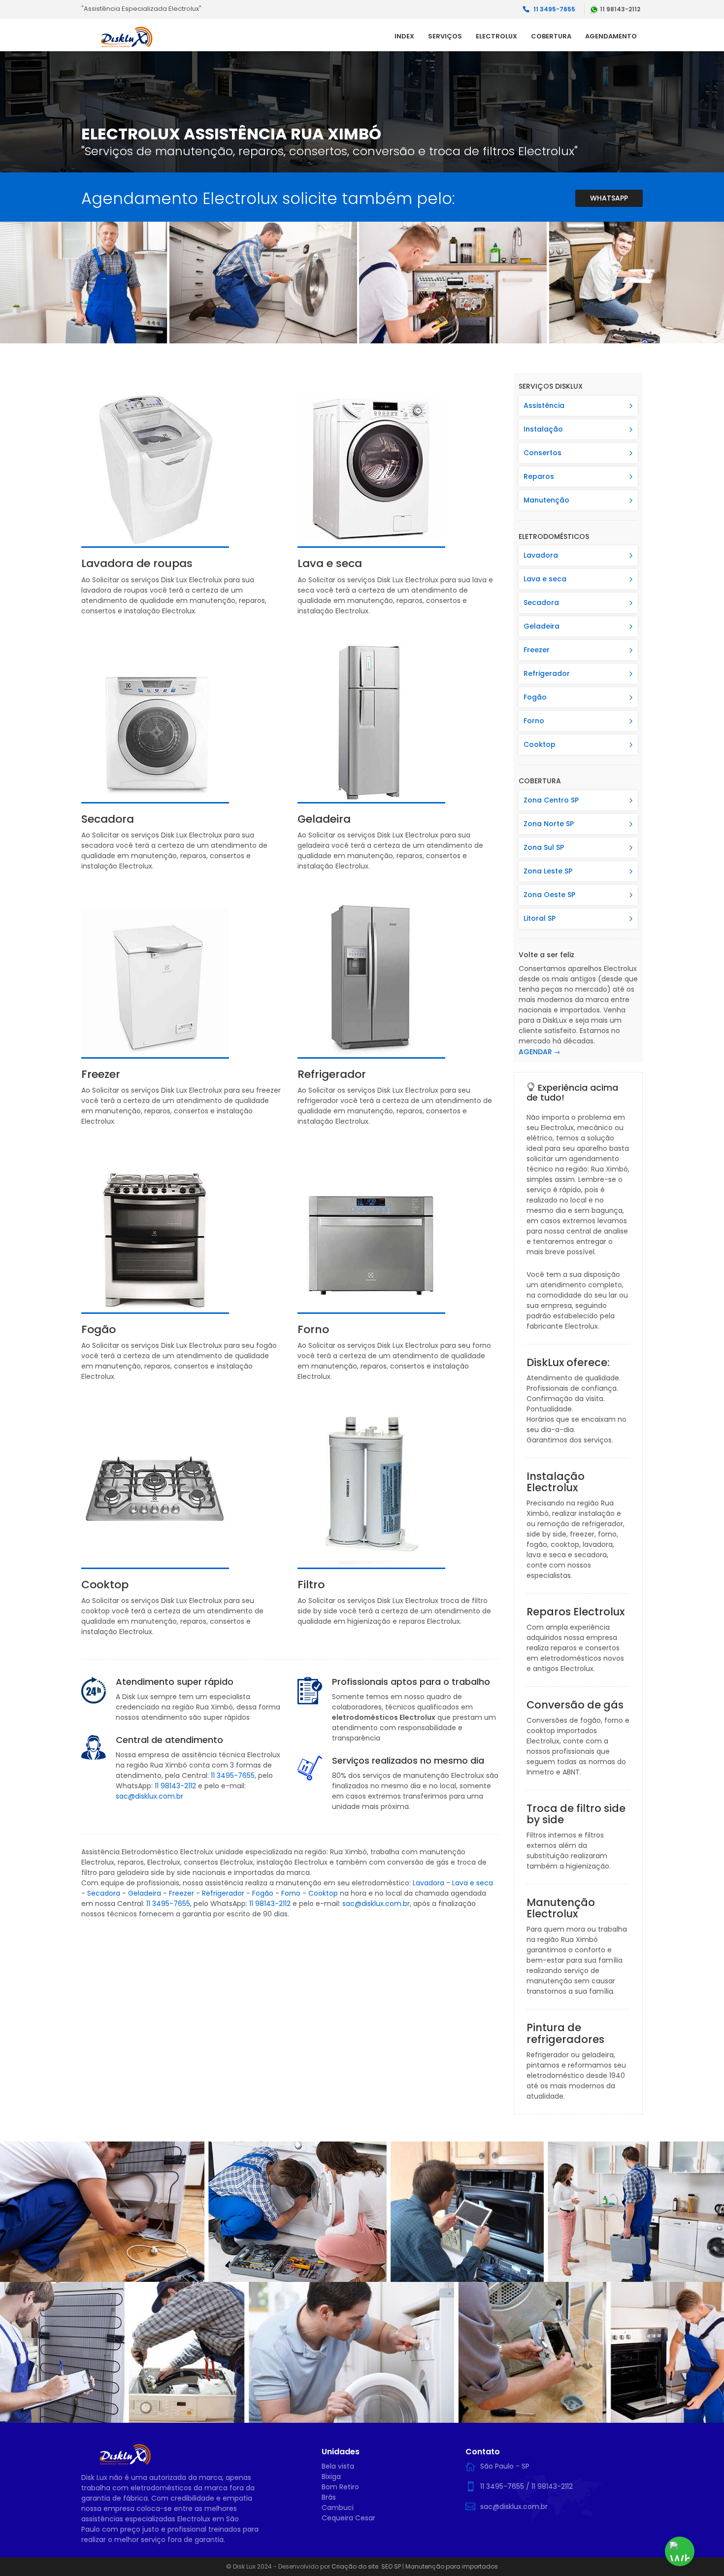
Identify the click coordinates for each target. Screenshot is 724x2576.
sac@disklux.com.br (149, 1796)
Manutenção (546, 500)
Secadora (104, 1893)
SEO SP (391, 2566)
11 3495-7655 (233, 1775)
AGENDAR (535, 1052)
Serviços (445, 36)
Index (404, 36)
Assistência (544, 405)
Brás (329, 2497)
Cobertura (551, 36)
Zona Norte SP (549, 824)
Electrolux (496, 36)
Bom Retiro (340, 2487)
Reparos (539, 476)
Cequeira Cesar (348, 2518)
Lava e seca (473, 1883)
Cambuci (338, 2508)
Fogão (263, 1893)
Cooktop (323, 1893)
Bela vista (338, 2466)
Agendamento (611, 36)
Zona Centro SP (551, 800)
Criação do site (355, 2566)
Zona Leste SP (548, 871)
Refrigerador (223, 1893)
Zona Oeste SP (549, 895)
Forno (291, 1893)
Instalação (543, 429)
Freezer (181, 1893)
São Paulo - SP (505, 2466)
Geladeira (145, 1893)
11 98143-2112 (175, 1786)
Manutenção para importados (452, 2566)
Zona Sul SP (544, 847)
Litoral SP (540, 918)
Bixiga (331, 2476)
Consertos (543, 453)
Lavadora (428, 1883)
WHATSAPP (609, 198)
